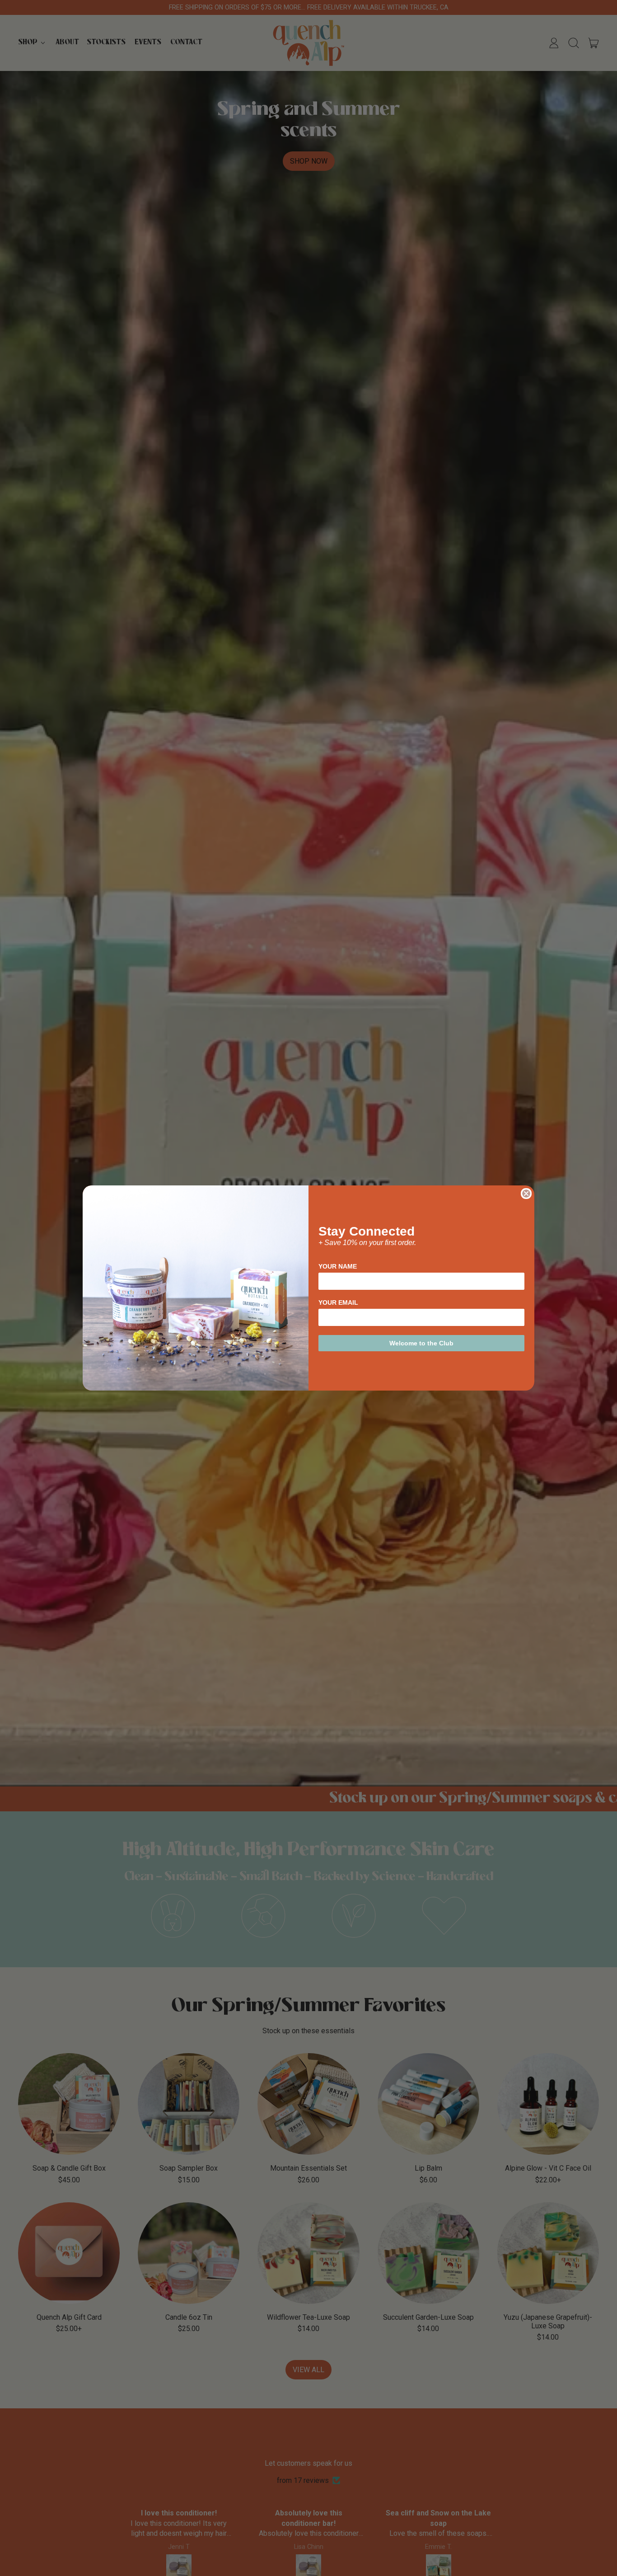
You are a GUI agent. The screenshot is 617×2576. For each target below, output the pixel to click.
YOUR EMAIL (338, 1302)
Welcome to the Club (421, 1343)
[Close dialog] (526, 1194)
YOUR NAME (338, 1266)
